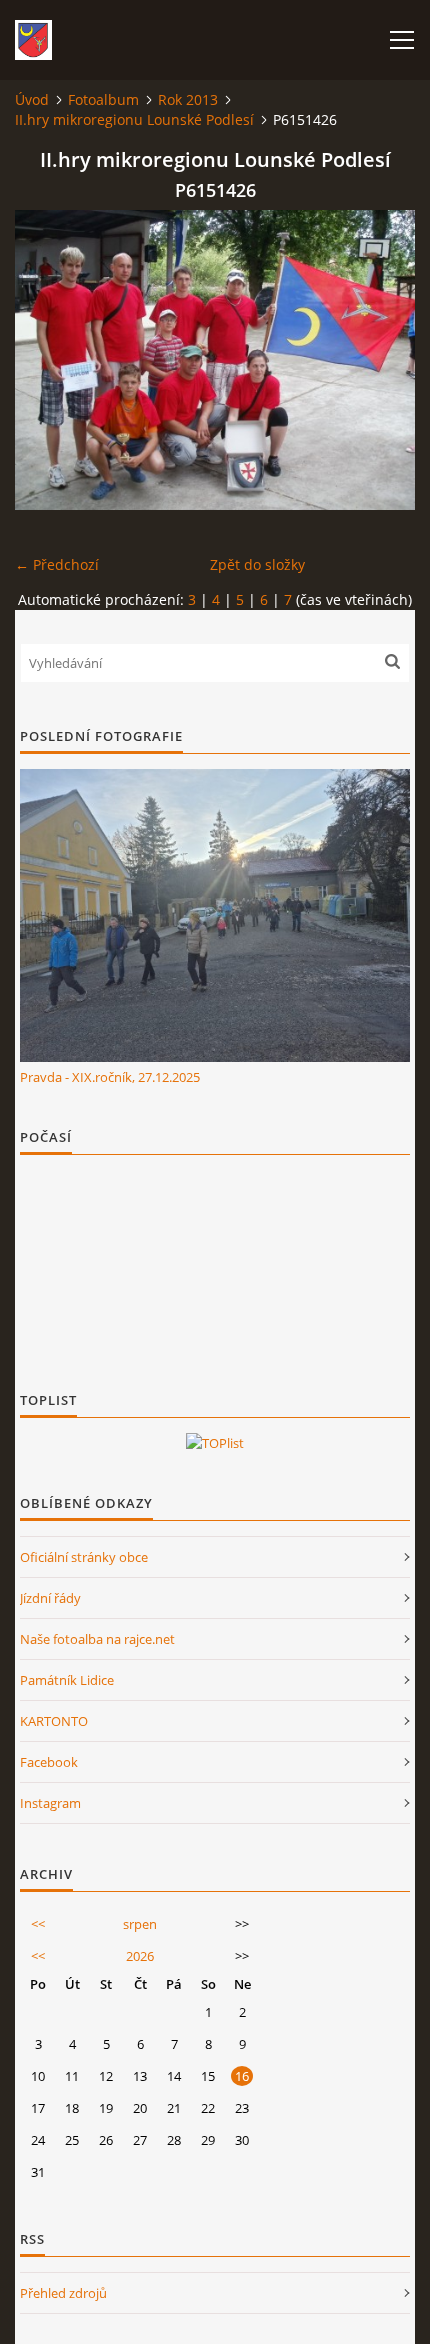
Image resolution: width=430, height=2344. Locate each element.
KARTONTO (54, 1721)
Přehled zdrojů (63, 2293)
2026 (140, 1956)
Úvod (32, 99)
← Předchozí (57, 564)
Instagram (50, 1803)
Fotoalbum (103, 99)
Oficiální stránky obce (84, 1557)
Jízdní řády (50, 1598)
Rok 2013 (188, 99)
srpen (140, 1924)
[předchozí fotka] (47, 360)
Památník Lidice (67, 1680)
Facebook (49, 1762)
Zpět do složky (257, 564)
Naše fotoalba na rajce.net (97, 1639)
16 (242, 2076)
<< (38, 1924)
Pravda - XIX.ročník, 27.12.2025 (110, 1077)
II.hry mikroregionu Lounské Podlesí (134, 119)
